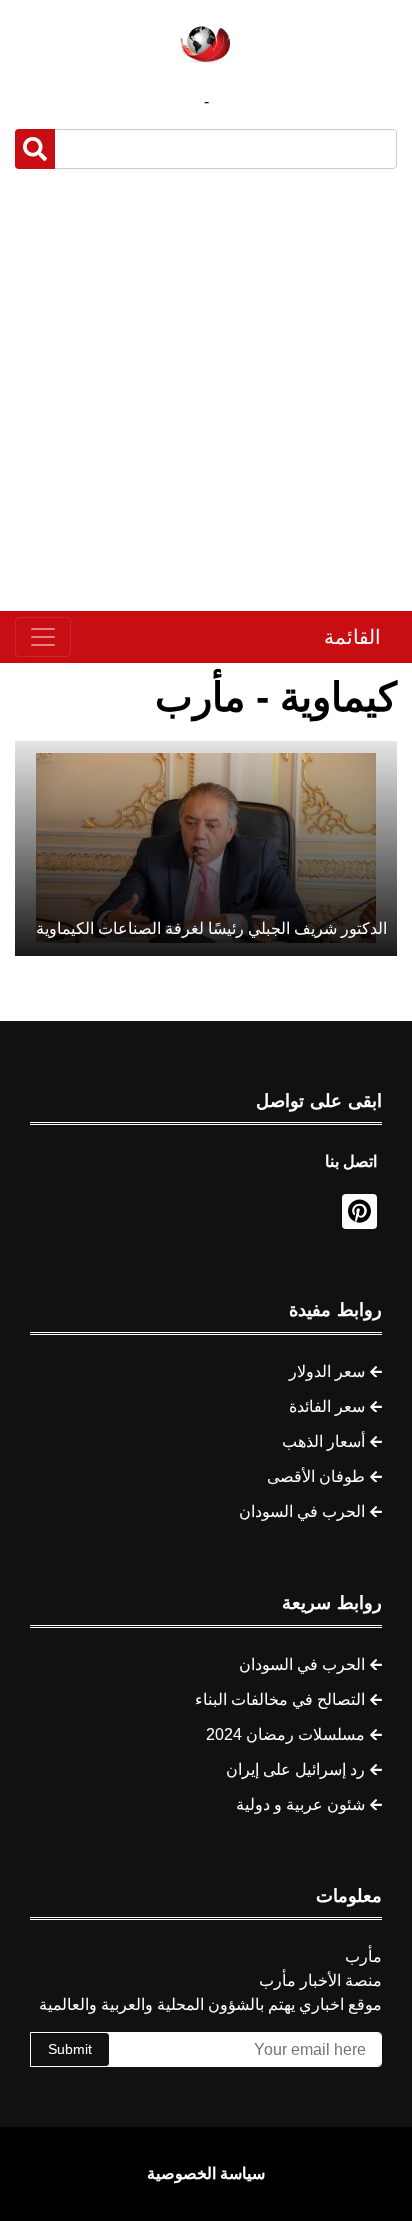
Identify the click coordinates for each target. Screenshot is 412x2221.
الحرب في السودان (302, 1511)
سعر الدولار (327, 1371)
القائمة (352, 637)
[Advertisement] (206, 390)
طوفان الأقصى (316, 1476)
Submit (70, 2049)
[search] (35, 149)
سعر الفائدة (327, 1406)
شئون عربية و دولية (300, 1804)
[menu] (43, 637)
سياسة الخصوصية (206, 2173)
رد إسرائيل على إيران (295, 1769)
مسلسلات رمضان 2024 (285, 1734)
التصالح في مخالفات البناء (280, 1699)
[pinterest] (359, 1211)
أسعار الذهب (323, 1441)
